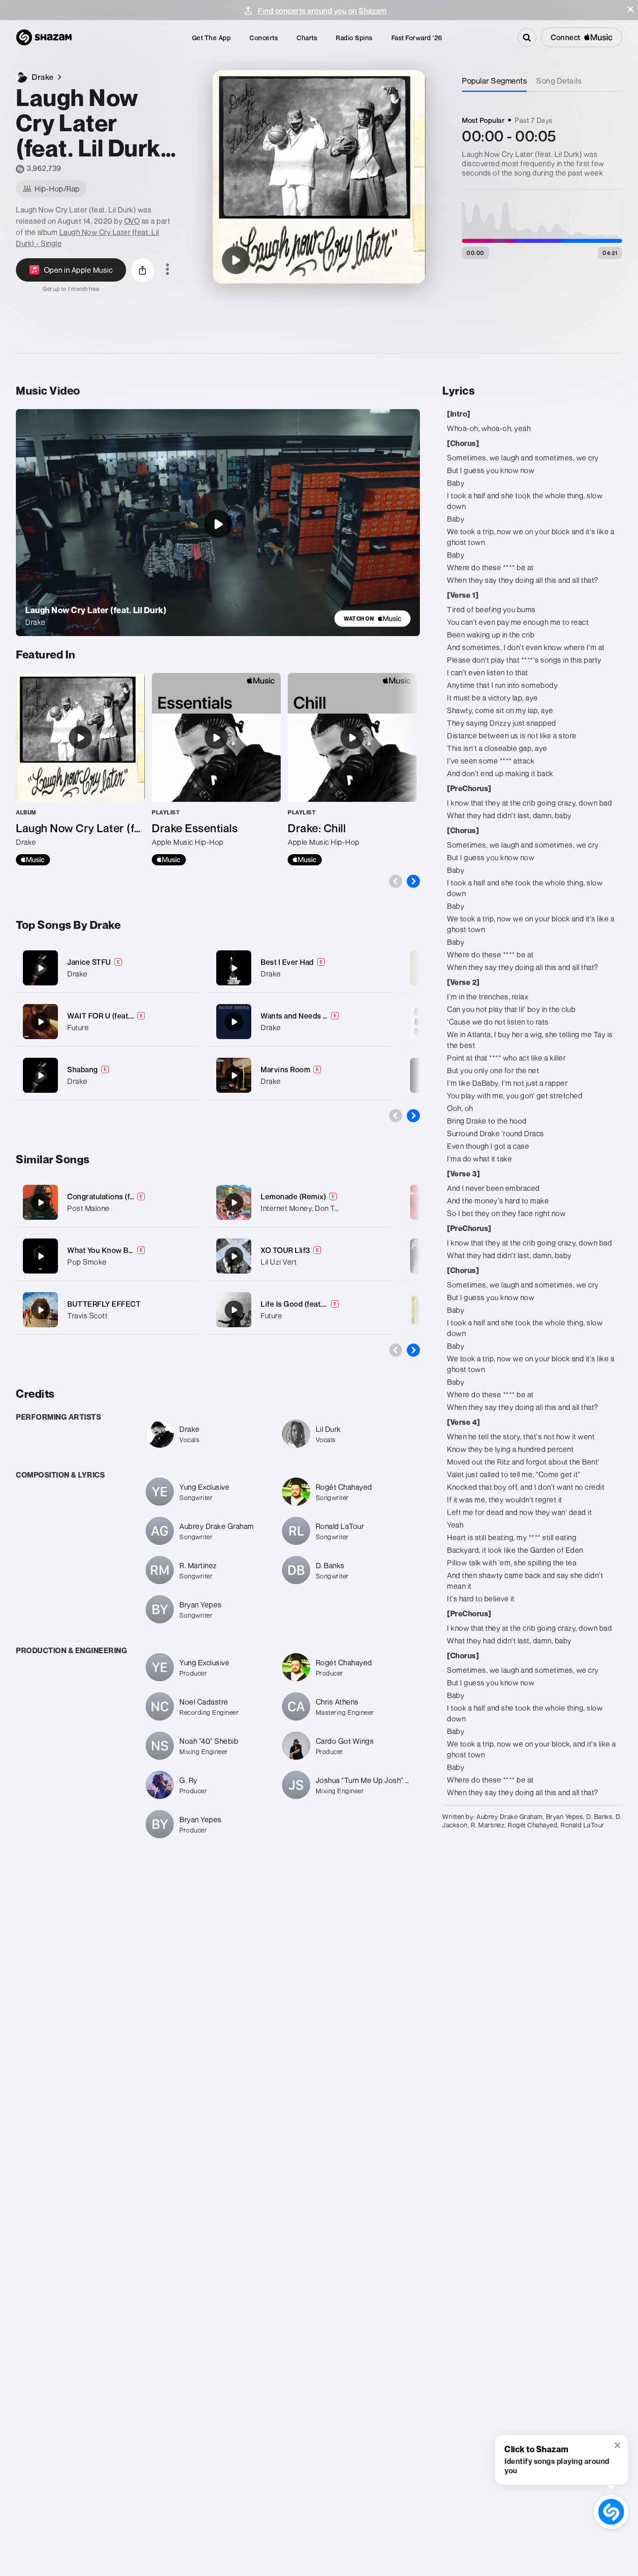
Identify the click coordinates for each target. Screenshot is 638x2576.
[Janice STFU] (107, 968)
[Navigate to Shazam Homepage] (44, 37)
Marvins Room (285, 1069)
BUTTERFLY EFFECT (104, 1304)
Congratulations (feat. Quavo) (118, 1196)
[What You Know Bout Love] (41, 1256)
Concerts (264, 38)
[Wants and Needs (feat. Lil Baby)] (300, 1022)
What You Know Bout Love (113, 1250)
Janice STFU (89, 962)
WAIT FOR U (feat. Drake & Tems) (124, 1016)
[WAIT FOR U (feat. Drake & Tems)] (107, 1022)
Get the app (212, 38)
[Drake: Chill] (352, 769)
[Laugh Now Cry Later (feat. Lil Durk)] (236, 260)
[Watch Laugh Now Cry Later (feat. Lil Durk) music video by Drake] (218, 524)
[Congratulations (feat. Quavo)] (41, 1203)
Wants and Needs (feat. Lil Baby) (316, 1016)
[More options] (167, 270)
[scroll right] (413, 881)
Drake (78, 974)
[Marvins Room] (300, 1075)
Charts (307, 38)
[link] (372, 619)
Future (78, 1027)
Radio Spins (354, 38)
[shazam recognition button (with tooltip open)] (611, 2512)
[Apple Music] (33, 860)
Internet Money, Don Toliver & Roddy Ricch (332, 1208)
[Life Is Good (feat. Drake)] (234, 1310)
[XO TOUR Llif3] (234, 1256)
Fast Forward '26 (417, 38)
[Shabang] (107, 1075)
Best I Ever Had (287, 962)
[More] (185, 968)
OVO (132, 221)
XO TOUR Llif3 (285, 1250)
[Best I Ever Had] (300, 968)
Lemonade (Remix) (293, 1196)
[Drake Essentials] (216, 769)
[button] (631, 9)
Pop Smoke (87, 1262)
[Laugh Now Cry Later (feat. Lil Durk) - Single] (80, 769)
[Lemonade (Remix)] (234, 1203)
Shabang (83, 1069)
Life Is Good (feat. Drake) (304, 1304)
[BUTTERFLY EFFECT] (41, 1310)
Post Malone (89, 1208)
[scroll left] (396, 881)
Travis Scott (87, 1316)
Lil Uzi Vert (279, 1262)
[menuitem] (212, 38)
